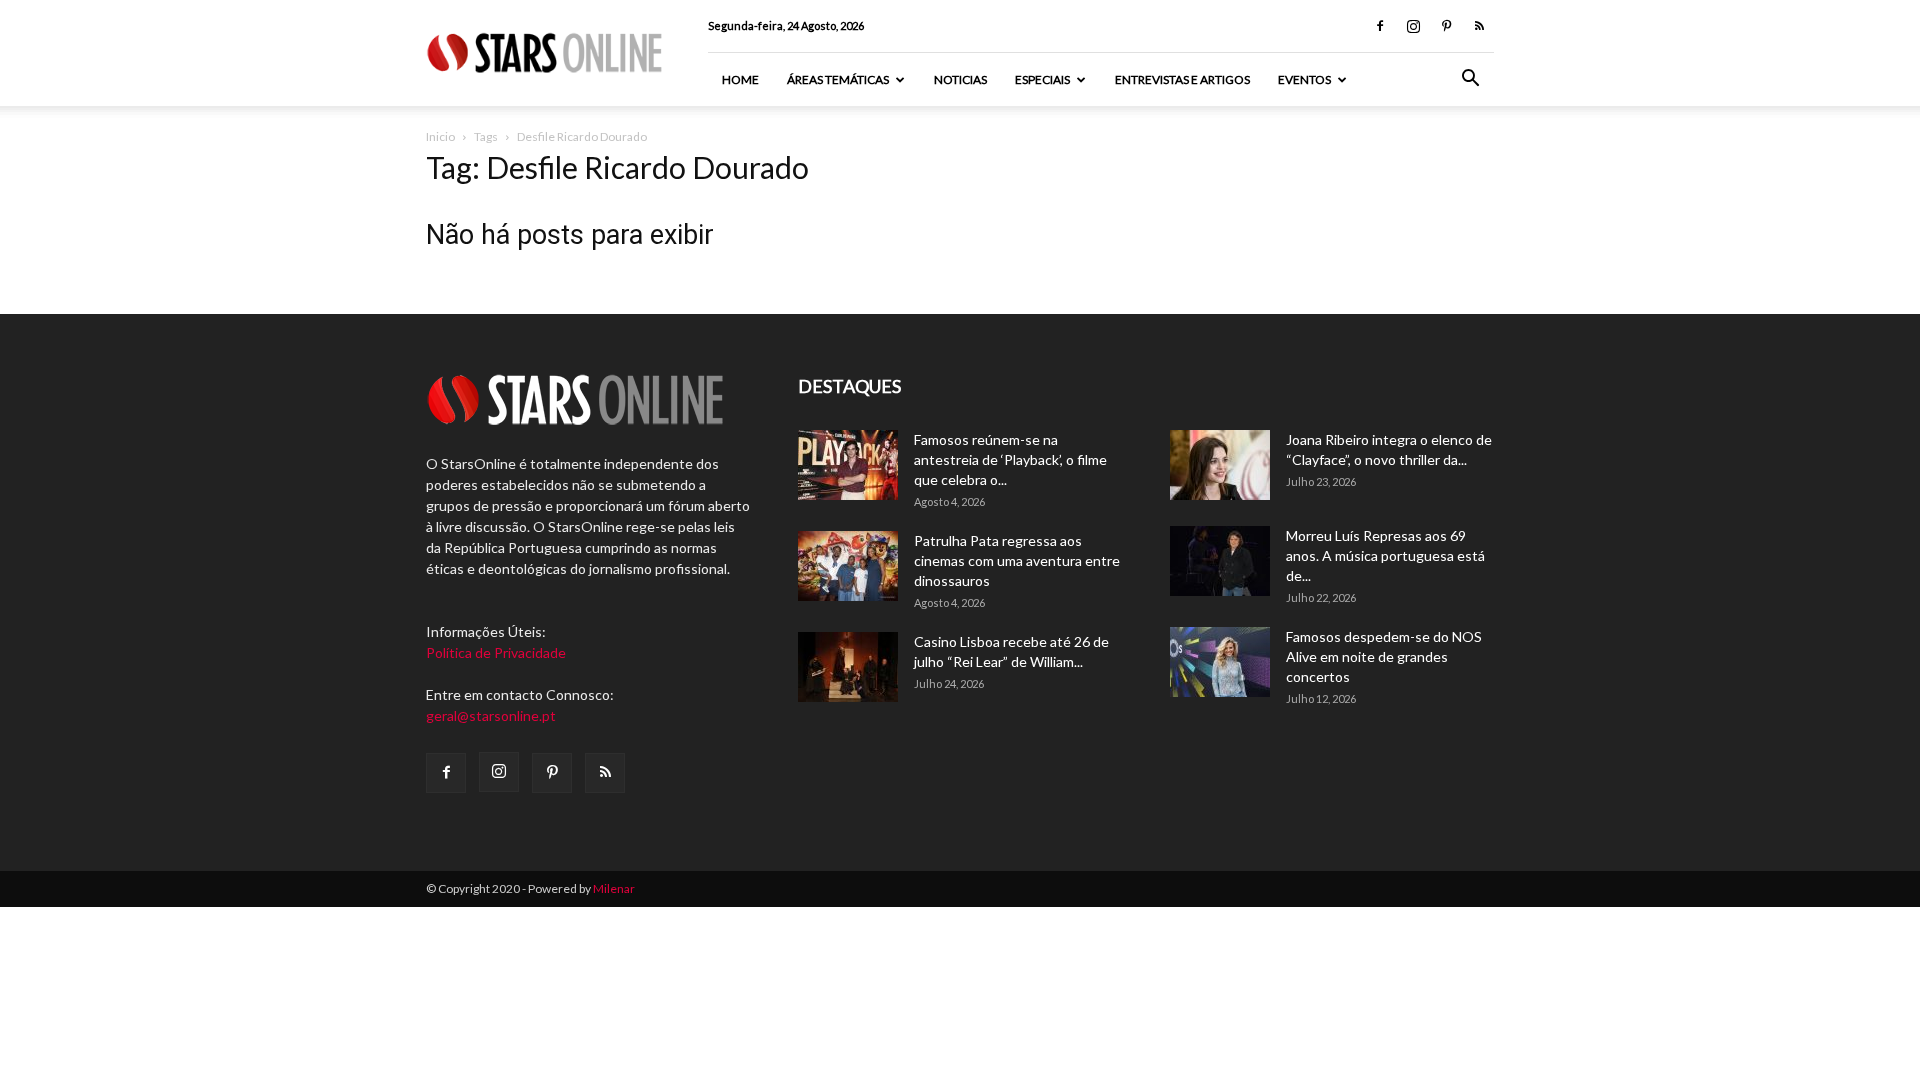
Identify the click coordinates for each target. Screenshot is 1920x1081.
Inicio (440, 136)
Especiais (1042, 79)
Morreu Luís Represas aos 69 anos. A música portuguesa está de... (1385, 555)
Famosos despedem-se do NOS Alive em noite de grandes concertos (1384, 656)
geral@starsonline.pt (491, 715)
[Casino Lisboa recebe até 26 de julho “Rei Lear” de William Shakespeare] (848, 667)
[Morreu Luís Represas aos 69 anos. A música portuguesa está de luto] (1220, 561)
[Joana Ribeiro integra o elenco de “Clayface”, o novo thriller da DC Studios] (1220, 465)
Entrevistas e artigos (1182, 79)
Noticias (960, 79)
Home (740, 79)
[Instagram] (1413, 26)
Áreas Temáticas (838, 79)
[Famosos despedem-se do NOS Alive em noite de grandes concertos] (1220, 662)
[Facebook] (1380, 26)
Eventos (1304, 79)
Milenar (614, 888)
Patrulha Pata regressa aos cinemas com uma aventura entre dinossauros (1017, 560)
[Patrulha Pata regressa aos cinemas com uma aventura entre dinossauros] (848, 566)
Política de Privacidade (496, 652)
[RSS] (1479, 26)
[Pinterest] (1446, 26)
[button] (1470, 80)
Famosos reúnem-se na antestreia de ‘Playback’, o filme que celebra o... (1010, 459)
